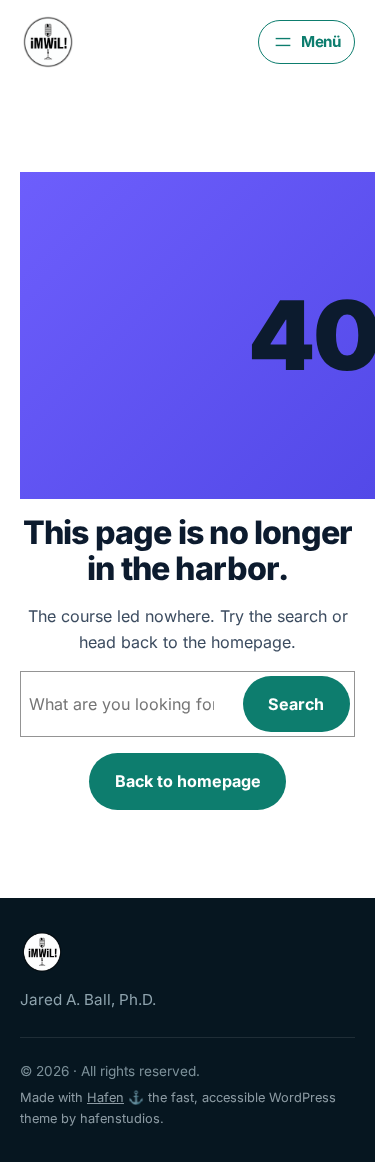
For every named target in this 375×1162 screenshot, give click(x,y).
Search (296, 704)
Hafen (105, 1097)
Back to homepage (188, 781)
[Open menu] (306, 42)
